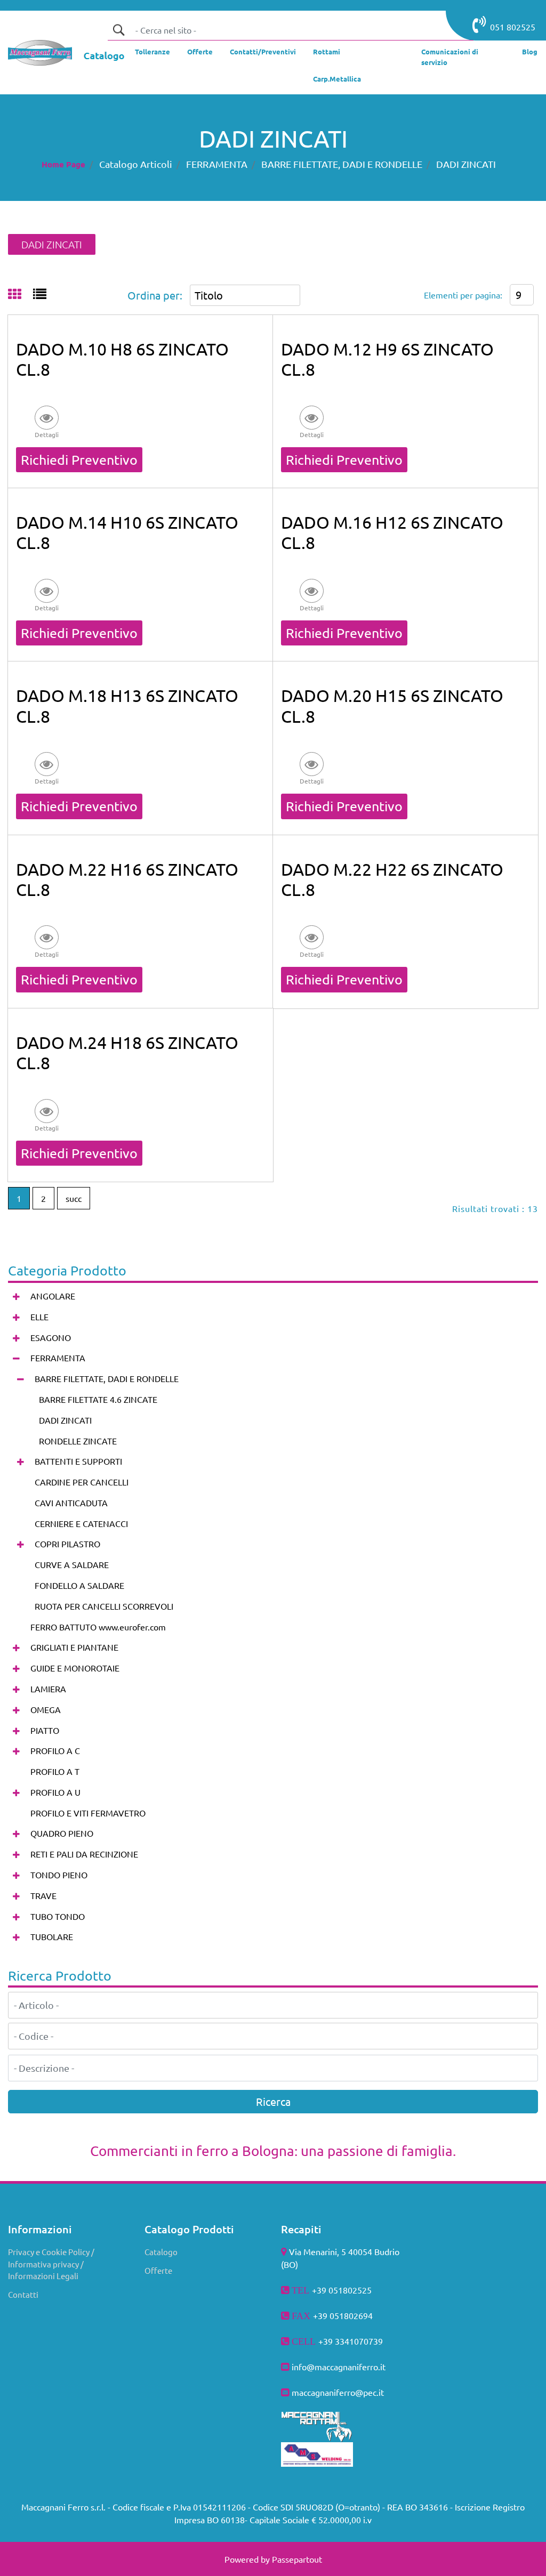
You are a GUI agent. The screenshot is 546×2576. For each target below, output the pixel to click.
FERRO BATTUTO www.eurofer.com (98, 1627)
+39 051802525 (342, 2290)
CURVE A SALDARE (72, 1564)
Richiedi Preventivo (79, 460)
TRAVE (43, 1895)
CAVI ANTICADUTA (71, 1503)
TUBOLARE (52, 1936)
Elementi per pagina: (463, 295)
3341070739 (359, 2341)
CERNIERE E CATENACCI (81, 1523)
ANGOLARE (53, 1296)
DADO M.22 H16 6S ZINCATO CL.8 (127, 879)
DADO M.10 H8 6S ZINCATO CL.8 (122, 359)
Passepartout (297, 2559)
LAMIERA (48, 1689)
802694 (358, 2315)
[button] (118, 30)
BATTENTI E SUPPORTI (78, 1461)
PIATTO (45, 1730)
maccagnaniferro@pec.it (338, 2392)
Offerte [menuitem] (158, 2270)
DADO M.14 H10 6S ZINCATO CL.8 (127, 532)
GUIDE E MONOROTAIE (75, 1668)
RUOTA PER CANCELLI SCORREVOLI (104, 1606)
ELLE (39, 1317)
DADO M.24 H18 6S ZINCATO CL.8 (127, 1052)
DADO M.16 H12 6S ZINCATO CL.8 (392, 532)
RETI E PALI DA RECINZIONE (84, 1854)
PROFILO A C (55, 1750)
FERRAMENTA (217, 164)
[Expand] (16, 1297)
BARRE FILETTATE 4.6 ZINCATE (98, 1399)
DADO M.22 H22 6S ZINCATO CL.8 (392, 879)
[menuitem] (152, 54)
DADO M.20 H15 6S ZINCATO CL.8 (392, 705)
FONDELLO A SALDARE (79, 1585)
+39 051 (328, 2315)
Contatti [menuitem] (23, 2294)
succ (74, 1198)
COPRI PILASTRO (67, 1544)
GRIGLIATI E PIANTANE (74, 1647)
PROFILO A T (55, 1771)
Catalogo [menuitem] (161, 2252)
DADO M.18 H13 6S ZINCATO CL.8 (127, 705)
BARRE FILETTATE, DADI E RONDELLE (342, 164)
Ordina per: (155, 295)
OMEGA (46, 1709)
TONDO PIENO (59, 1875)
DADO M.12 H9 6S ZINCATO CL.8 (387, 359)
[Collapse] (16, 1358)
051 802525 (513, 27)
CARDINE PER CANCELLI (82, 1482)
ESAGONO (51, 1337)
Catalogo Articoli (136, 164)
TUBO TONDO (58, 1916)
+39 (327, 2341)
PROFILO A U (55, 1792)
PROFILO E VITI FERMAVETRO (88, 1813)
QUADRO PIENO (62, 1833)
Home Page (63, 164)
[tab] (21, 295)
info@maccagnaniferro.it (339, 2367)
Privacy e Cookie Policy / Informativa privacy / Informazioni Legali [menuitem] (51, 2264)
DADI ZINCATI (466, 164)
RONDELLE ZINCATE (78, 1441)
